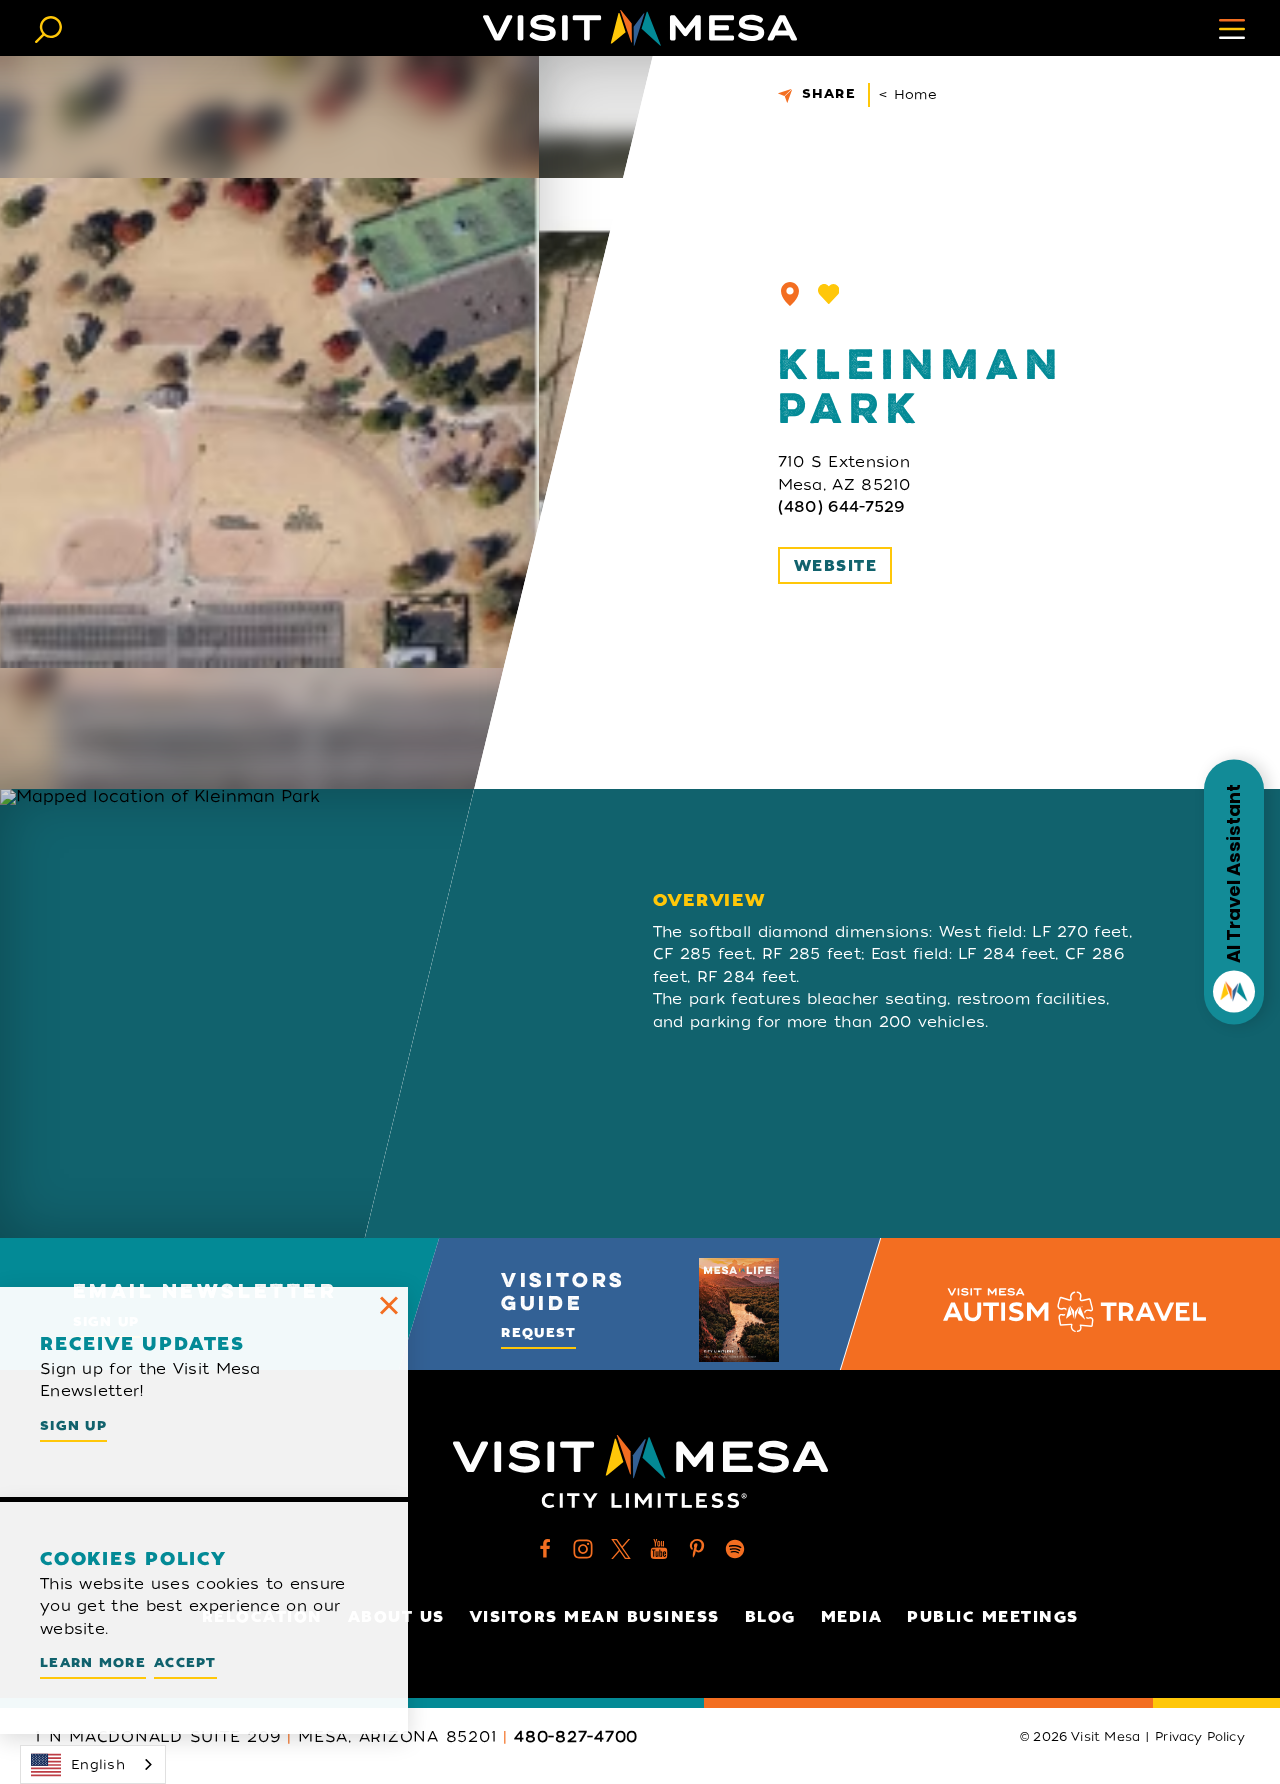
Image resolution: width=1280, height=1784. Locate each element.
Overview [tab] (709, 900)
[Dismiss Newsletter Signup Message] (389, 1306)
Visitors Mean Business (595, 1617)
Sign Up (73, 1425)
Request (538, 1332)
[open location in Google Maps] (288, 1013)
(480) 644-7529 (841, 507)
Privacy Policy (1200, 1737)
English (98, 1764)
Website (836, 566)
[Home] (640, 28)
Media (852, 1617)
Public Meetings (993, 1617)
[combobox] (93, 1764)
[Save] (829, 294)
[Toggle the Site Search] (48, 27)
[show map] (790, 294)
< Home (908, 94)
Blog (770, 1617)
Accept (185, 1662)
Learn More (93, 1662)
